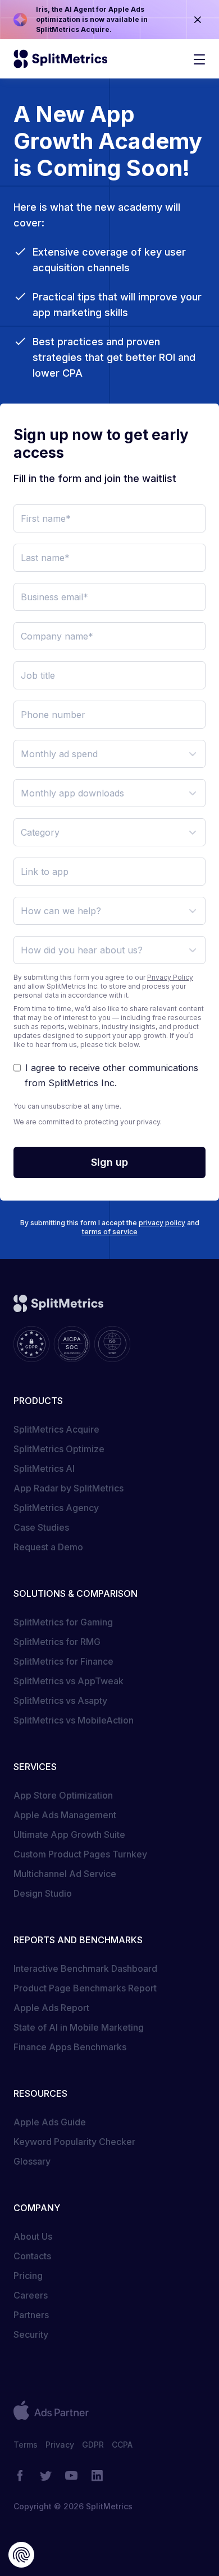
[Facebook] (20, 2476)
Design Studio (43, 1893)
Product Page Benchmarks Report (85, 1988)
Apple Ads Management (65, 1815)
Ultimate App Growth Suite (69, 1834)
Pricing (28, 2276)
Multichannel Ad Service (65, 1874)
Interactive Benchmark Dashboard (85, 1968)
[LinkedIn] (97, 2476)
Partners (31, 2315)
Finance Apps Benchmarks (70, 2047)
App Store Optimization (63, 1795)
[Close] (198, 20)
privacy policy (162, 1223)
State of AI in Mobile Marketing (79, 2027)
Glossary (32, 2161)
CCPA (122, 2445)
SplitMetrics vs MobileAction (74, 1720)
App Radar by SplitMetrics (69, 1488)
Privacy (60, 2445)
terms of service (110, 1232)
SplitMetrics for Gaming (63, 1622)
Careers (31, 2295)
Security (31, 2334)
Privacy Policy (170, 977)
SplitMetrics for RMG (57, 1642)
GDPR (93, 2445)
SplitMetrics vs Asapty (60, 1701)
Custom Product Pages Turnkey (80, 1854)
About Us (33, 2236)
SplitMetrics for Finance (63, 1661)
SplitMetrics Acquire (56, 1429)
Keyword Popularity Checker (74, 2142)
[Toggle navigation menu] (199, 59)
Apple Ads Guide (50, 2122)
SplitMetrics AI (44, 1468)
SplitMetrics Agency (56, 1508)
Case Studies (41, 1527)
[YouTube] (71, 2476)
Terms (26, 2445)
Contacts (32, 2256)
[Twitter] (45, 2476)
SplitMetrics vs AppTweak (69, 1681)
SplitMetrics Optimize (59, 1449)
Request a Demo (48, 1547)
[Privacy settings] (21, 2555)
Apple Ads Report (51, 2008)
